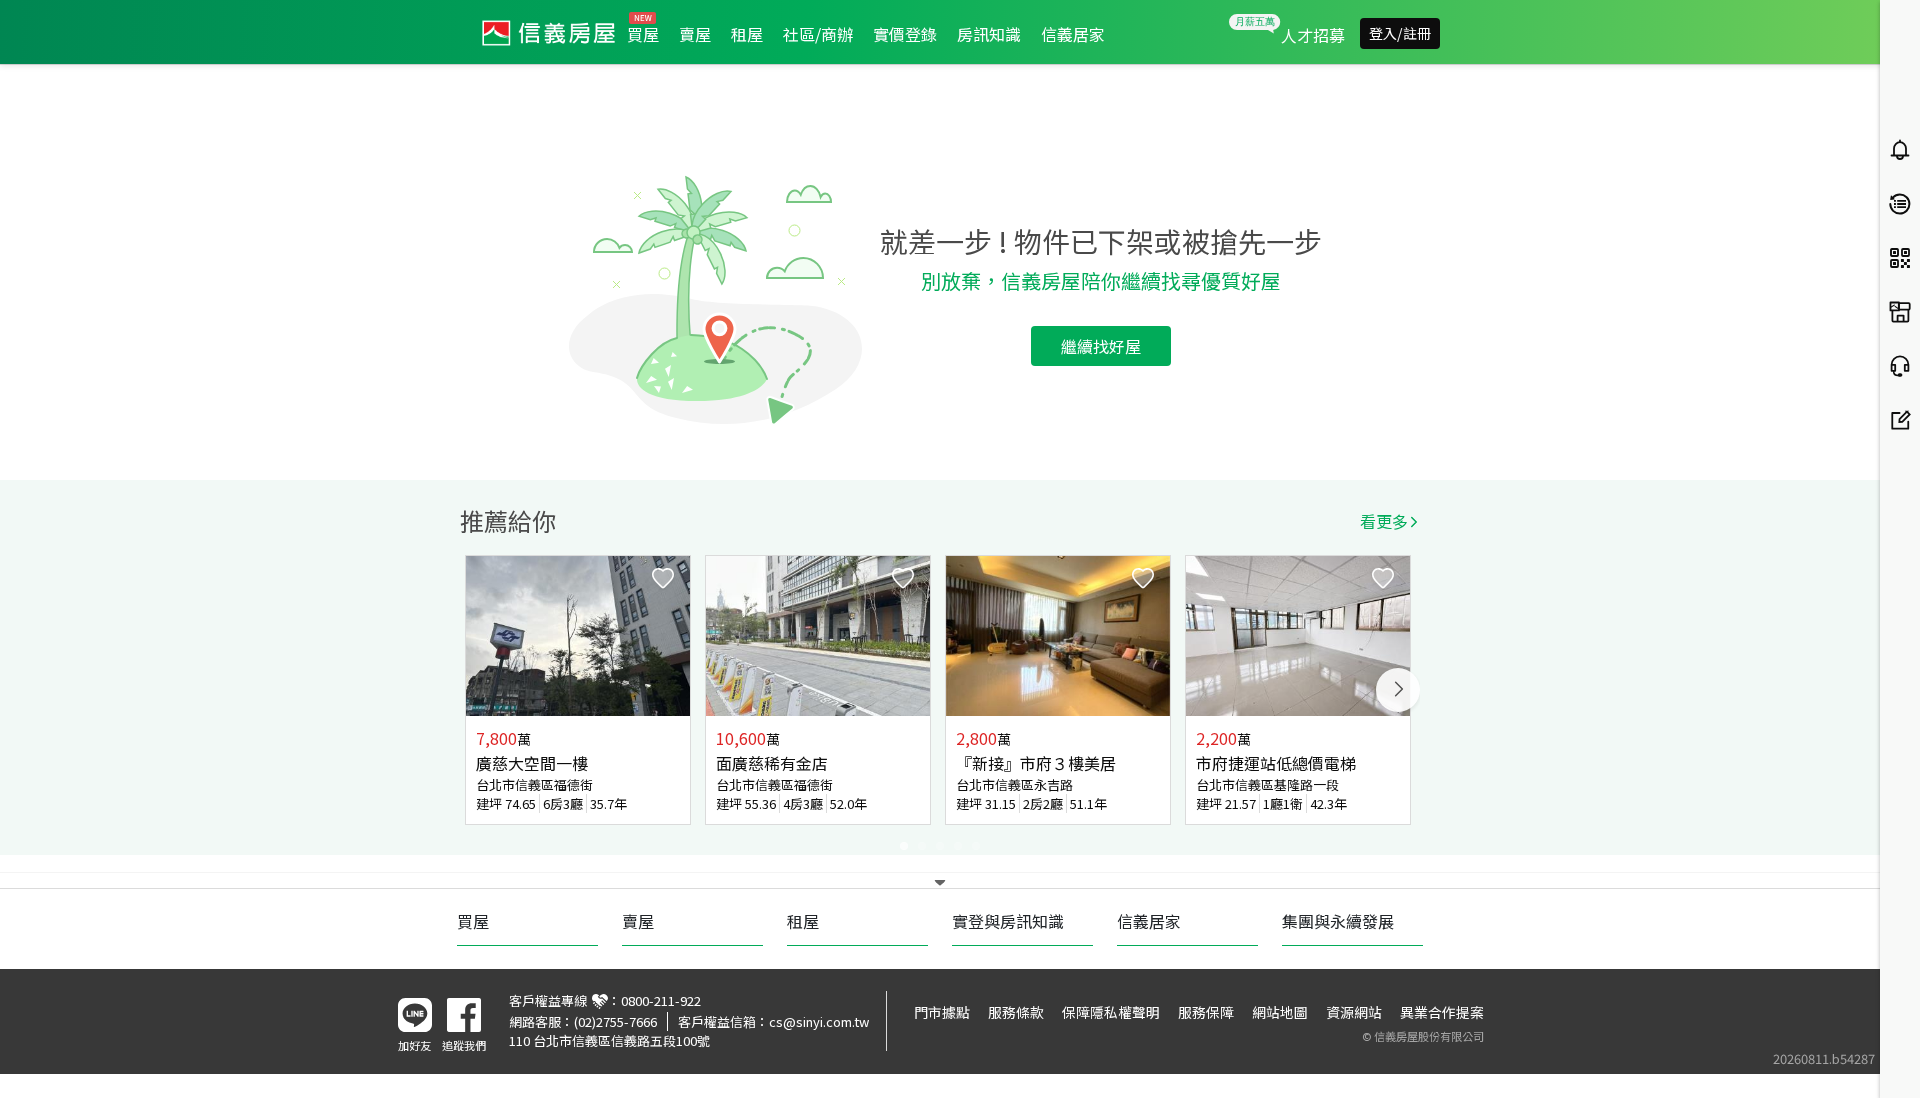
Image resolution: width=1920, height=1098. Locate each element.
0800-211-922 (661, 1000)
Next (1398, 690)
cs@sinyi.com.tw (819, 1021)
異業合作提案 (1442, 1012)
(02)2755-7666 (615, 1021)
